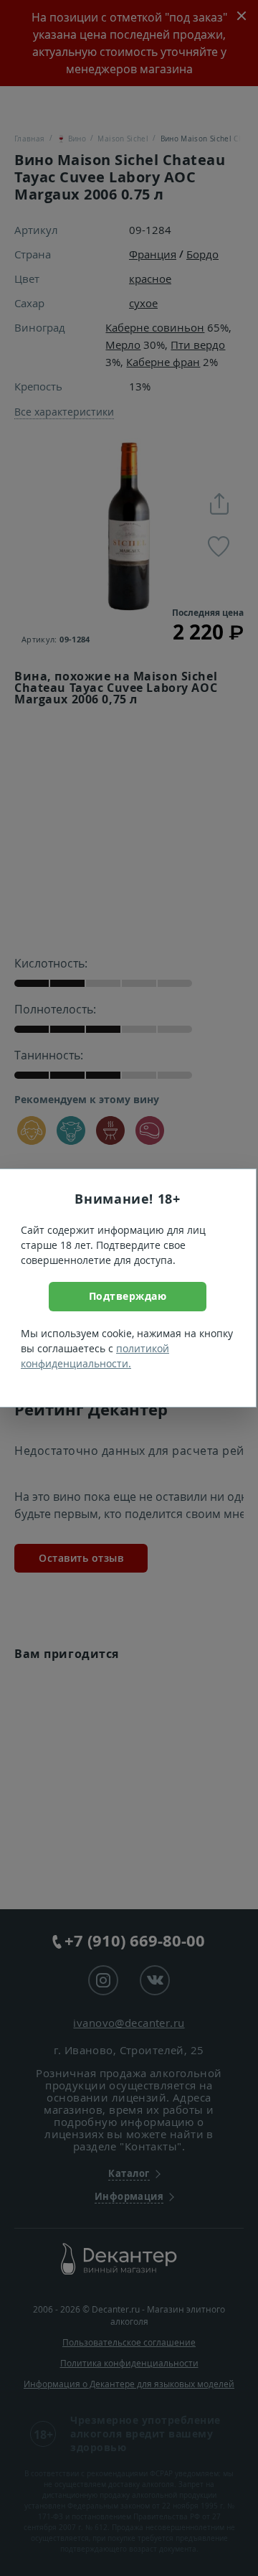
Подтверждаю (128, 1296)
